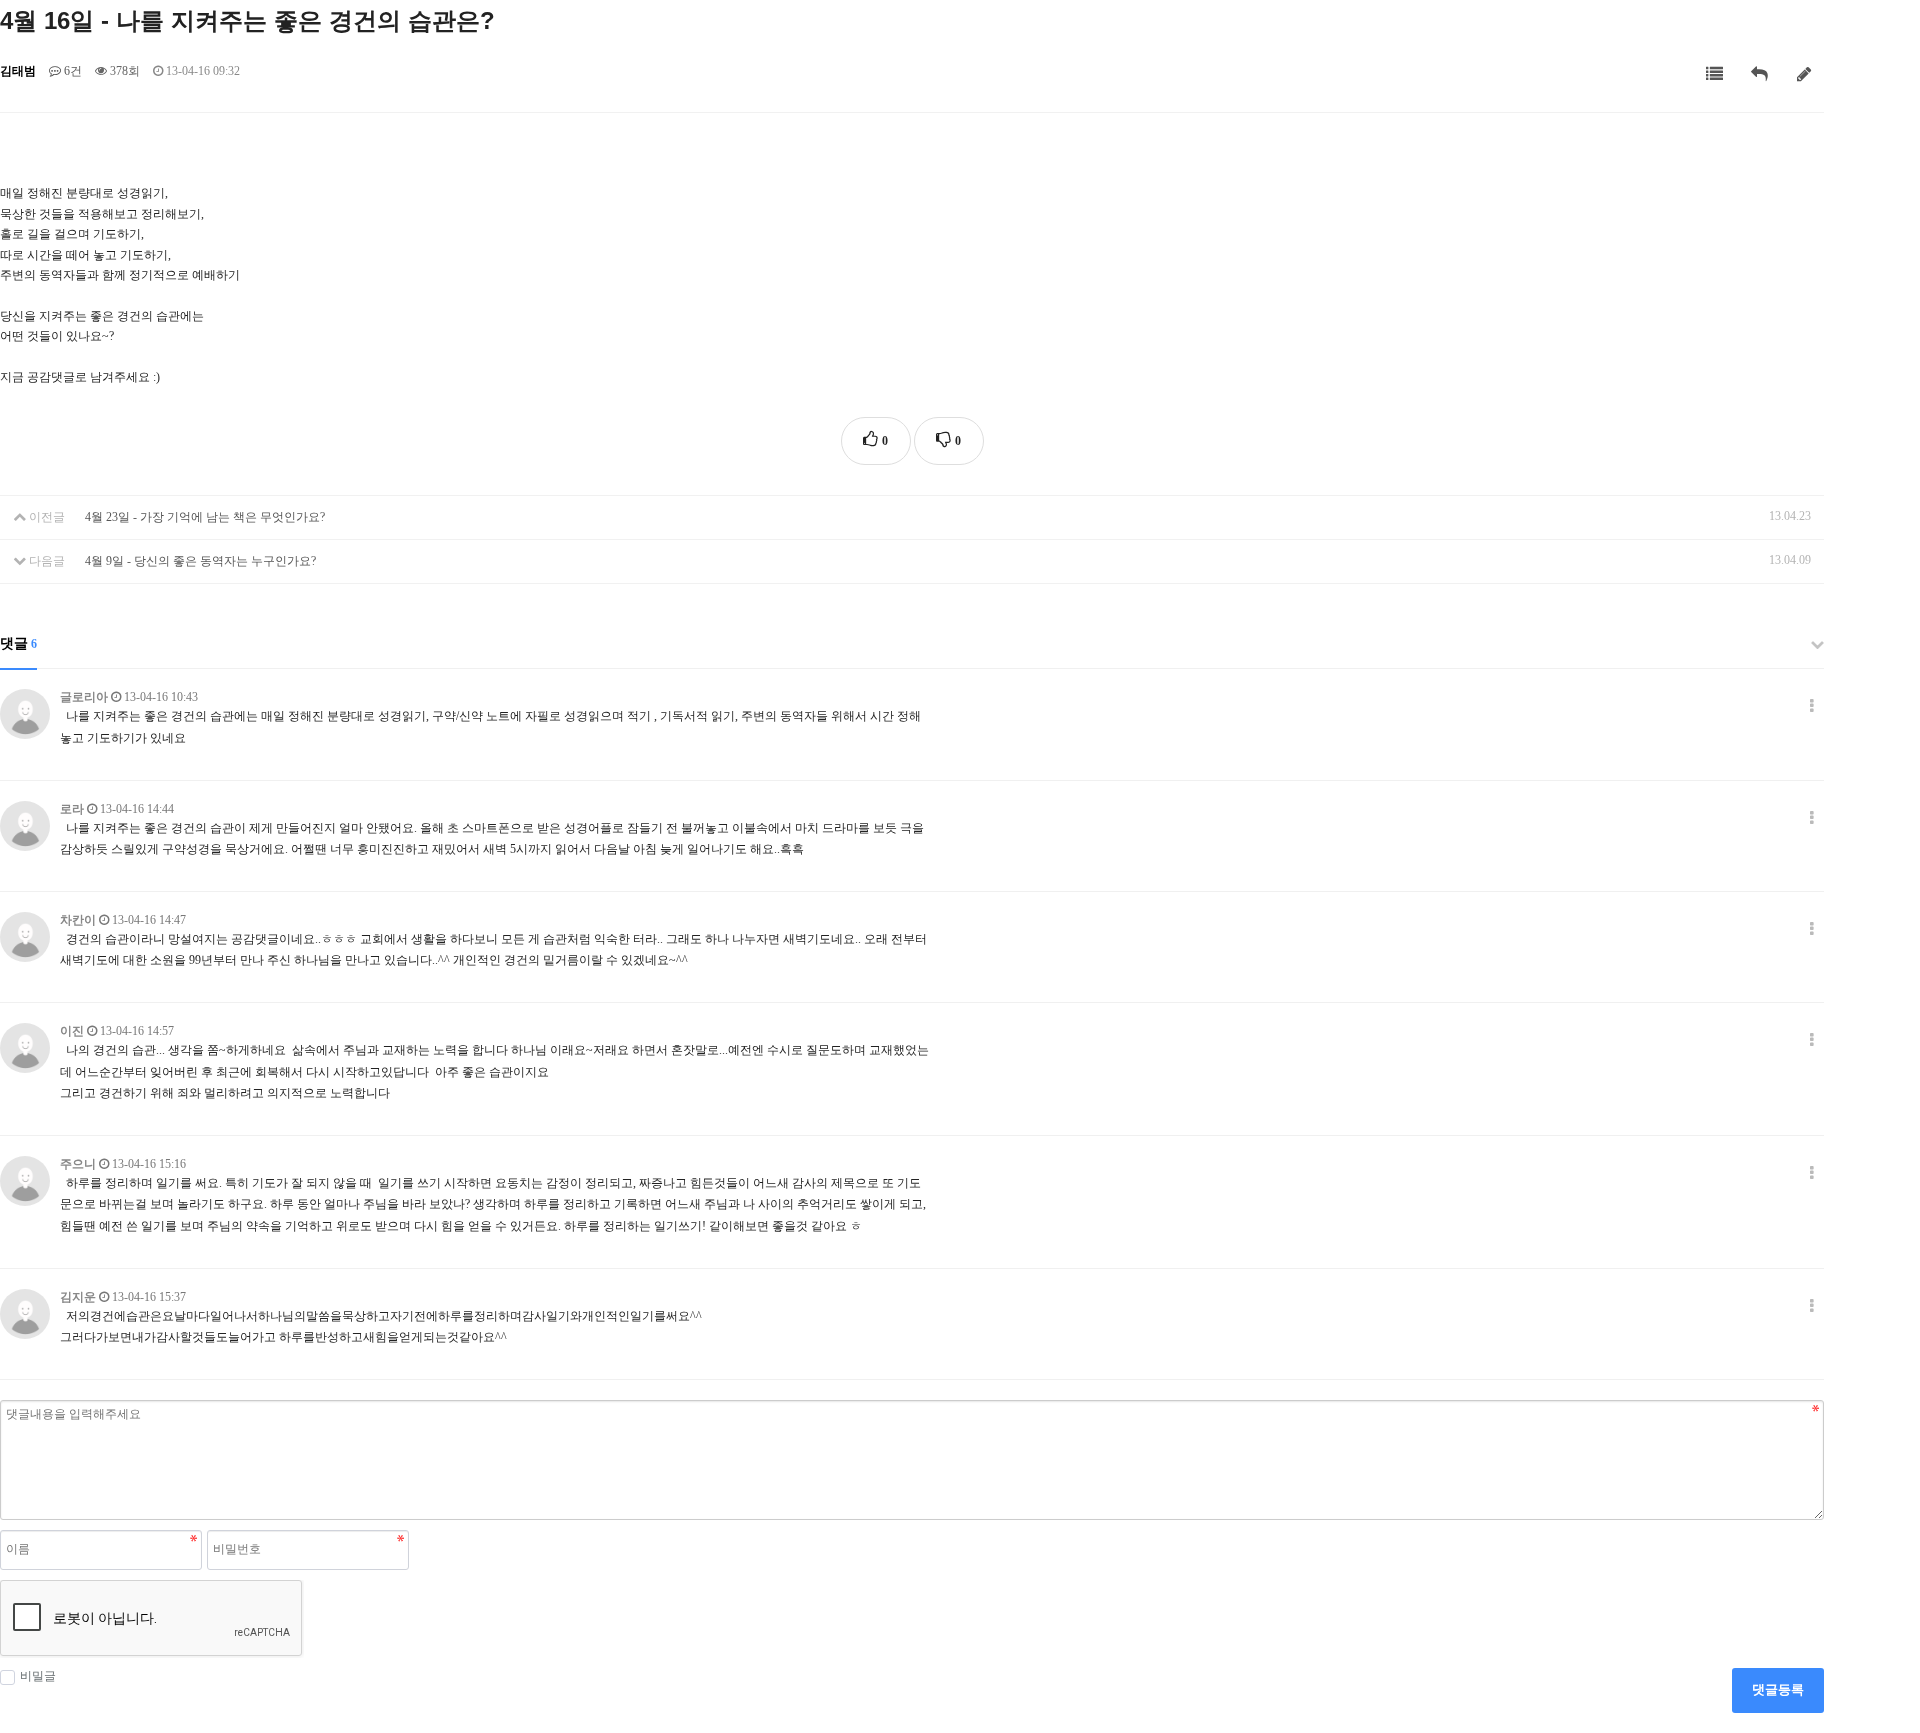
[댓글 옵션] (1812, 706)
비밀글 (38, 1676)
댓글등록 (1778, 1689)
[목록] (1714, 74)
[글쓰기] (1804, 74)
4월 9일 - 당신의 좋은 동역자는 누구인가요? (200, 561)
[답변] (1759, 74)
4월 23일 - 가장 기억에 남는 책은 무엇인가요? (205, 517)
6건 (71, 71)
